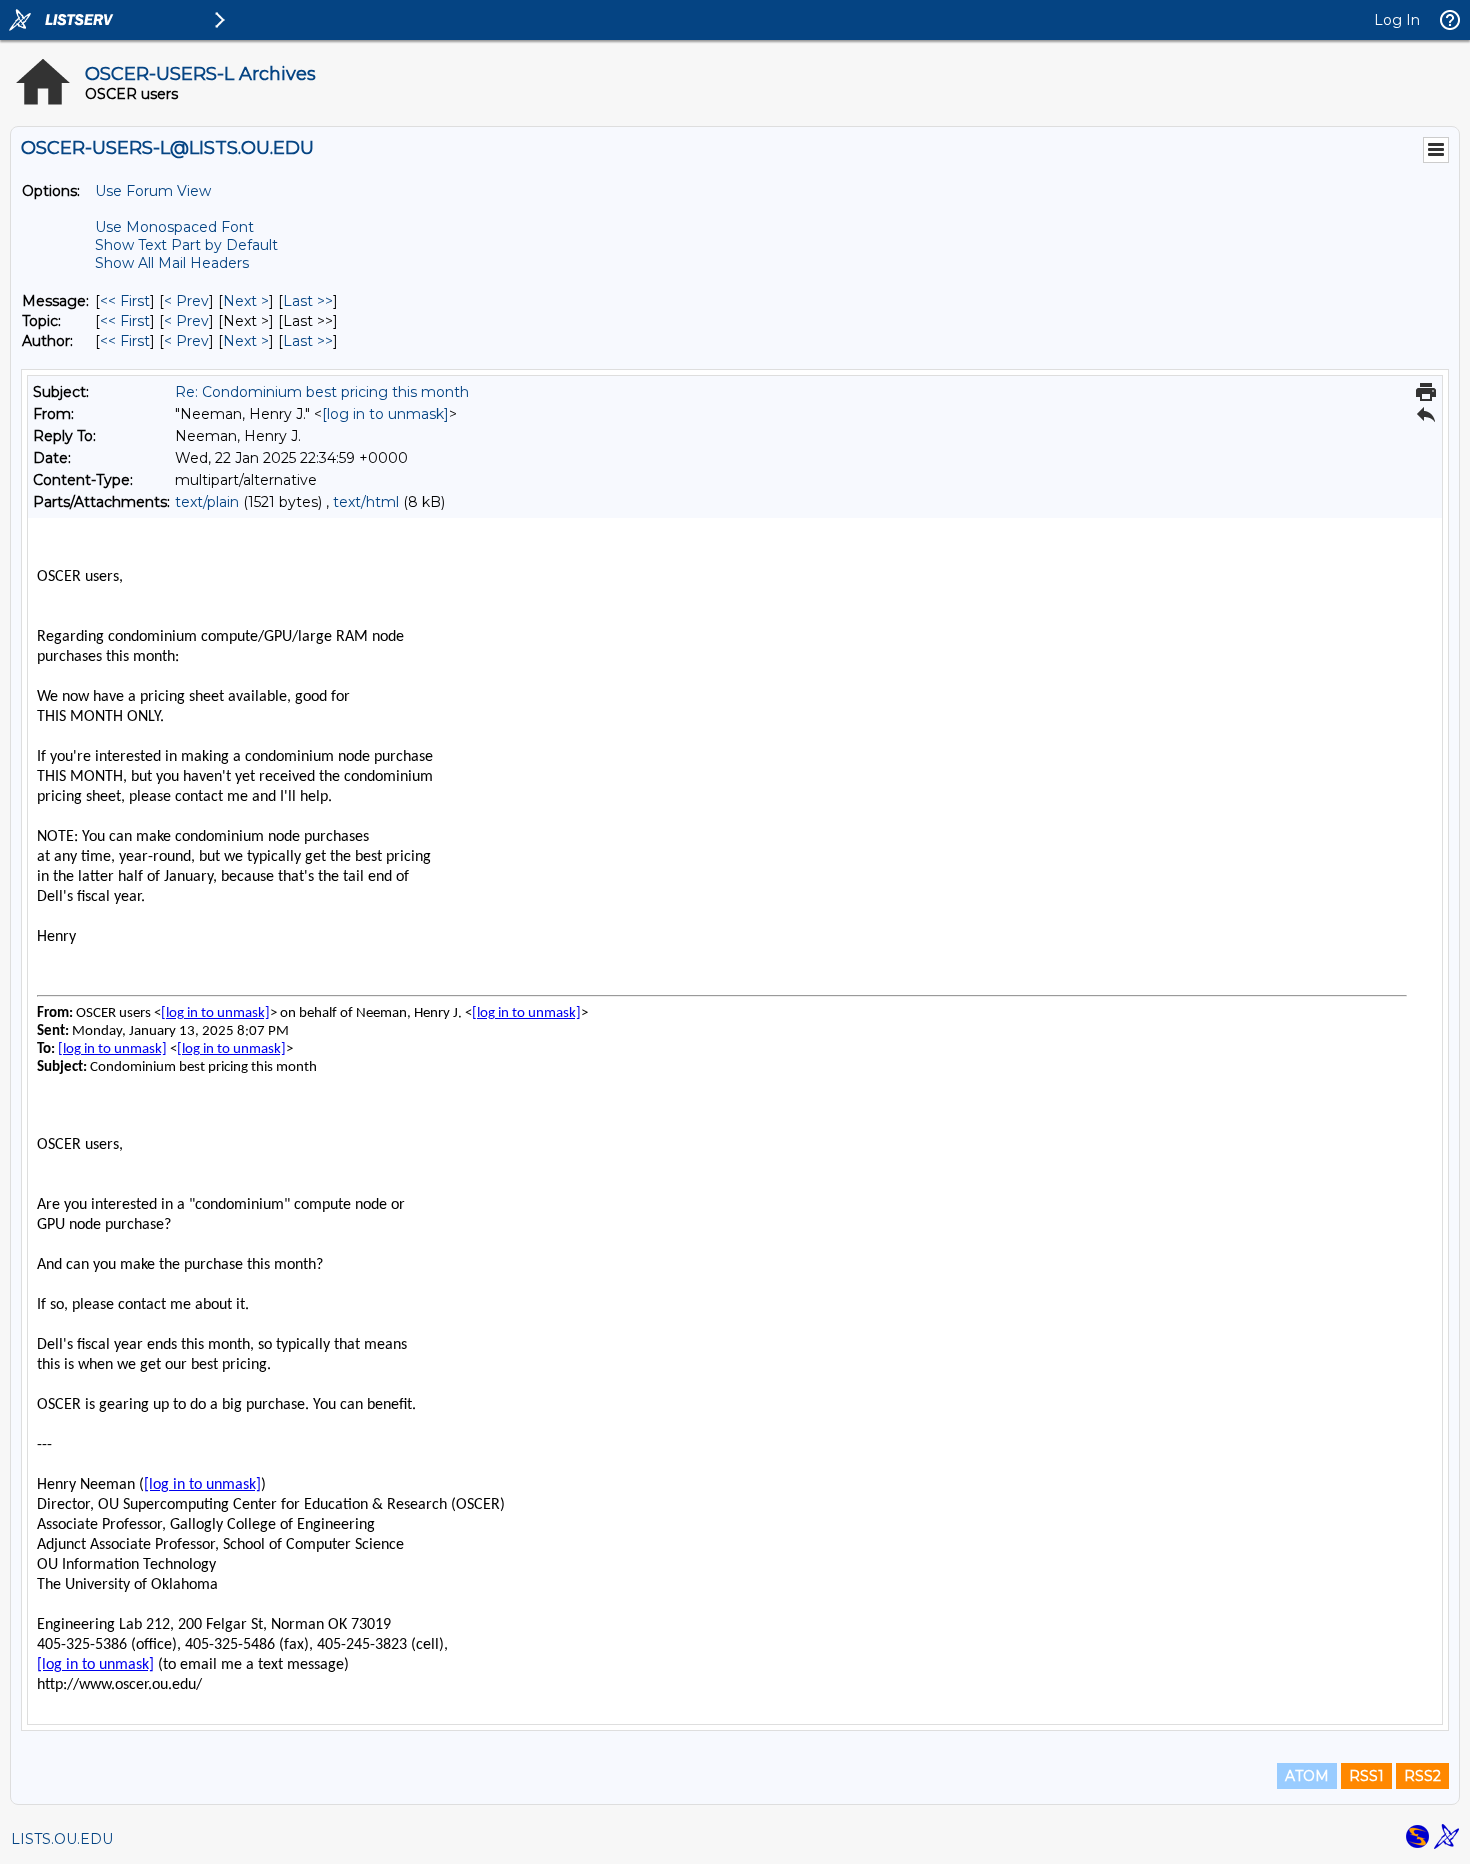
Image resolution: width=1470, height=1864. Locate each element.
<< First (125, 301)
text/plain (207, 502)
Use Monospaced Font (174, 227)
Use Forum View (153, 191)
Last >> (308, 301)
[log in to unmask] (385, 414)
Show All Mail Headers (172, 263)
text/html (366, 502)
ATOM (1307, 1776)
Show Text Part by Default (186, 245)
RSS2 (1422, 1776)
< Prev (186, 301)
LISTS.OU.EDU (62, 1839)
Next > (246, 301)
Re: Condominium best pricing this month (322, 392)
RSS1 (1366, 1776)
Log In (1397, 20)
